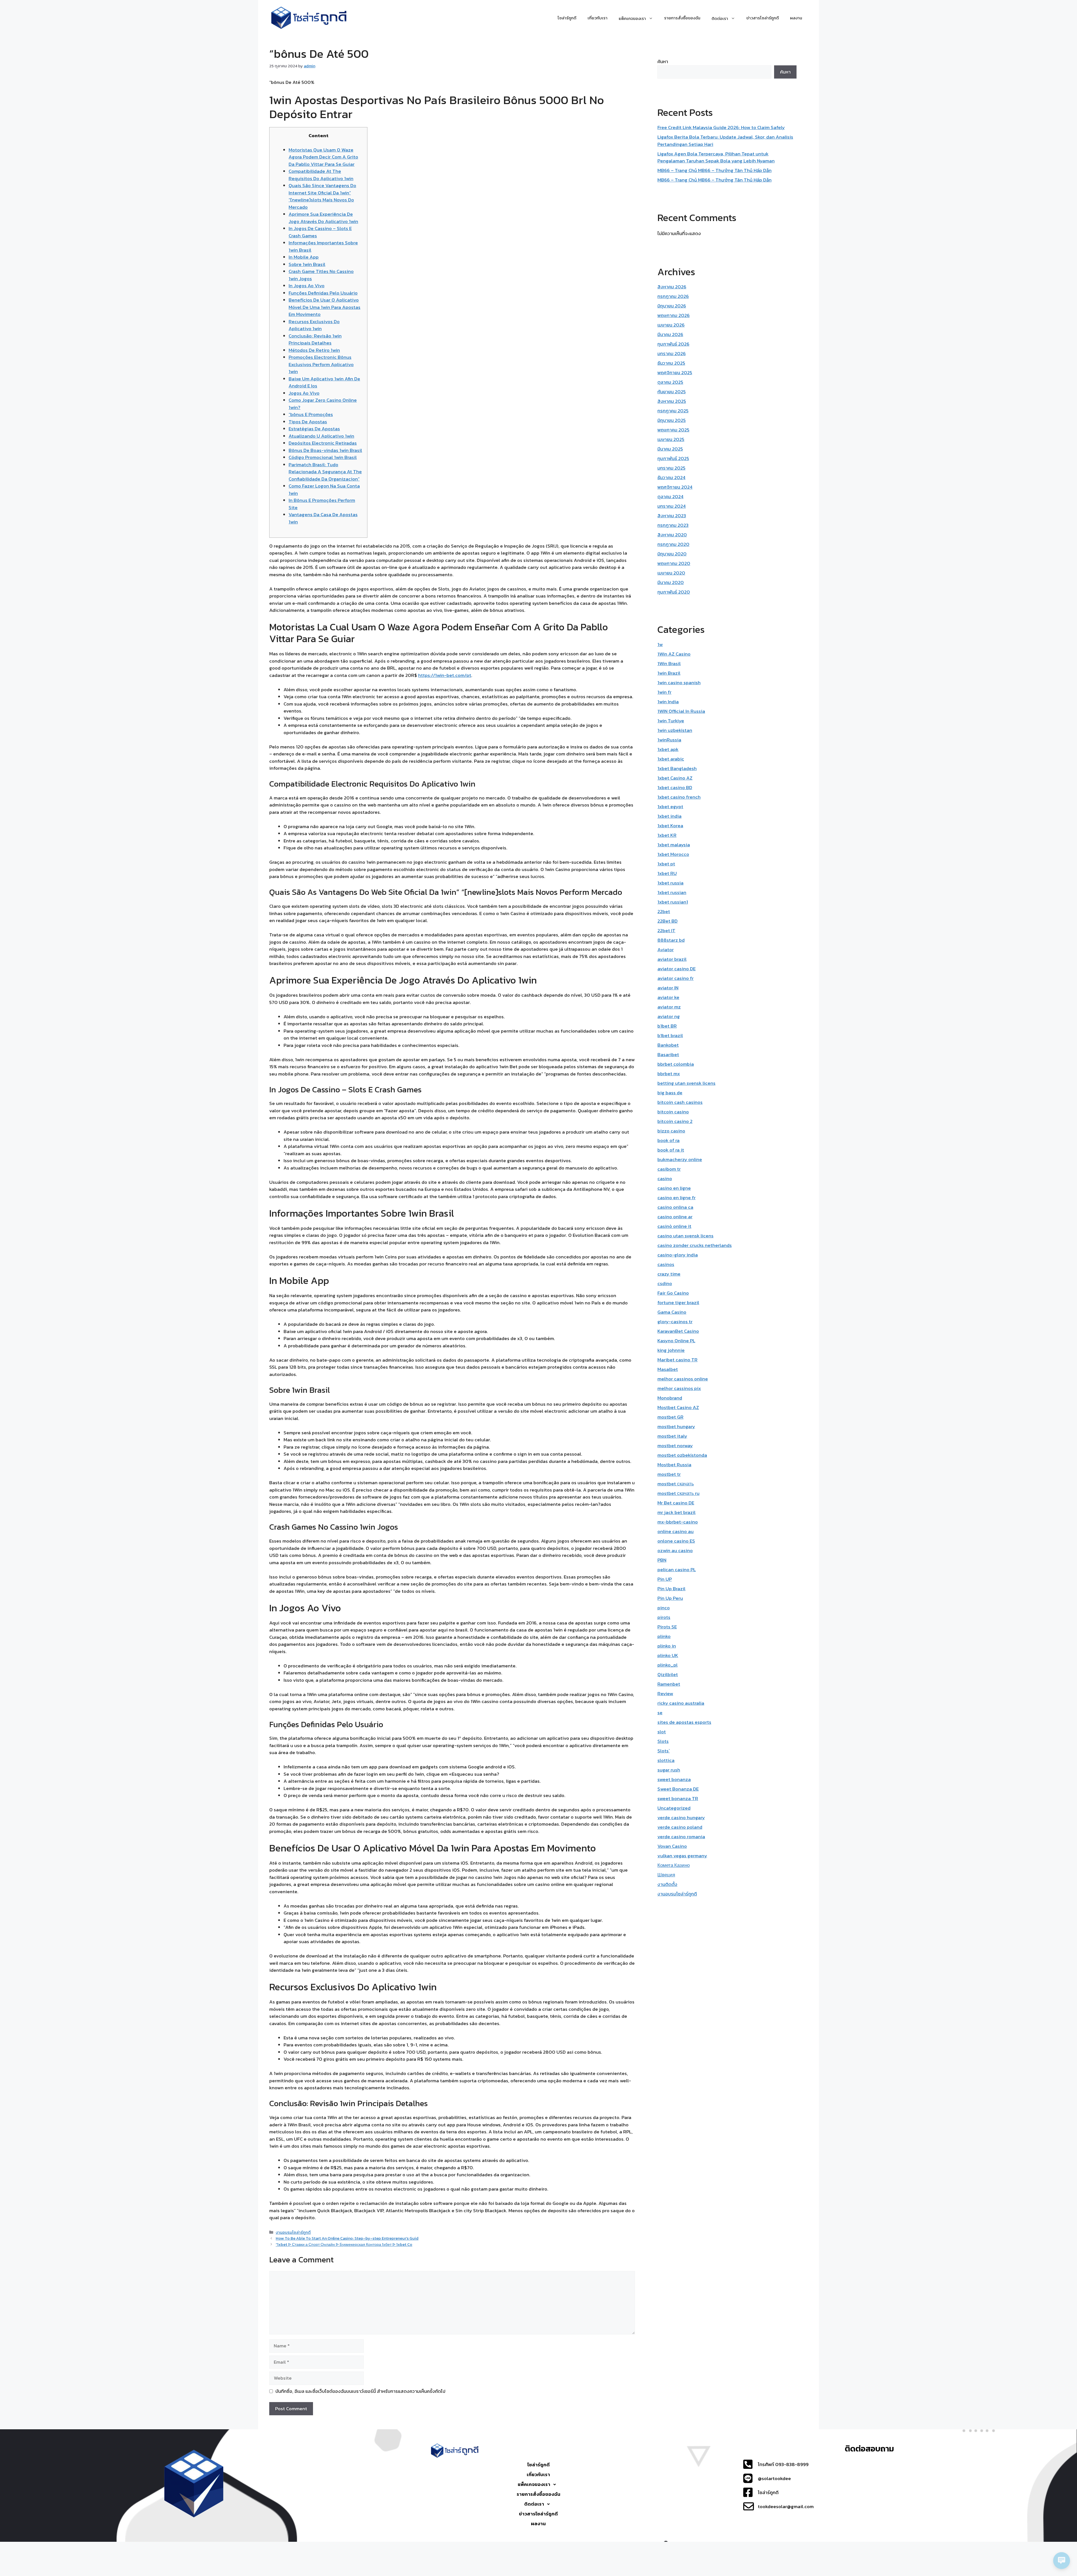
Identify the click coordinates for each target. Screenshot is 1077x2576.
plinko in (667, 1646)
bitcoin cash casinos (680, 1102)
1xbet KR (667, 835)
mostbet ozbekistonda (682, 1455)
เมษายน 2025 (671, 439)
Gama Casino (672, 1312)
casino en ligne (674, 1188)
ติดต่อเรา (534, 2504)
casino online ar (675, 1217)
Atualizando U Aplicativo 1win (321, 436)
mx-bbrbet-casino (678, 1522)
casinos (666, 1264)
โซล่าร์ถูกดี (567, 18)
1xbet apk (668, 749)
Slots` (664, 1751)
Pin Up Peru (670, 1598)
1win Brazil (669, 673)
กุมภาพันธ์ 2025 (673, 458)
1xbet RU (667, 873)
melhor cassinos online (683, 1379)
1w (660, 644)
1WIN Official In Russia (681, 711)
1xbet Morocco (673, 854)
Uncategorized (674, 1808)
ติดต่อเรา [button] (720, 18)
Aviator (666, 950)
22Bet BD (668, 921)
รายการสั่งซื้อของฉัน (682, 18)
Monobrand (670, 1398)
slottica (666, 1760)
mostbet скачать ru (678, 1493)
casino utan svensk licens (685, 1236)
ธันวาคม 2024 (671, 477)
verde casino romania (681, 1837)
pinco (664, 1608)
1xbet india (669, 816)
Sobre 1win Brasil (307, 264)
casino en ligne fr (676, 1198)
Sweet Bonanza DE (678, 1789)
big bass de (670, 1093)
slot (662, 1732)
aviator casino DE (676, 969)
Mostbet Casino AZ (678, 1407)
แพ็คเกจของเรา (534, 2484)
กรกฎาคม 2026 (673, 296)
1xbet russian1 (673, 902)
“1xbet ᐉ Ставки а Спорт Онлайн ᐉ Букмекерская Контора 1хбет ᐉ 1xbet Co (344, 2244)
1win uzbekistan (675, 730)
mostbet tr (669, 1474)
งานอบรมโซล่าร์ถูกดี (293, 2232)
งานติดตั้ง (667, 1884)
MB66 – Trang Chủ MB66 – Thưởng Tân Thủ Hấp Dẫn (714, 170)
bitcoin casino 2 (675, 1121)
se (660, 1713)
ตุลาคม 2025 (670, 382)
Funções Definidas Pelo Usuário (323, 293)
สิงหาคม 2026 (672, 287)
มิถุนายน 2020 (672, 554)
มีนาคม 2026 (670, 334)
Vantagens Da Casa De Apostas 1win (323, 518)
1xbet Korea (670, 826)
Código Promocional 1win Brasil (323, 457)
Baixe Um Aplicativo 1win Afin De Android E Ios (324, 382)
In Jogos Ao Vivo (307, 286)
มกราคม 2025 (671, 468)
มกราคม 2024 (672, 506)
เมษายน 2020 (671, 573)
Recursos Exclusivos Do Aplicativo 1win (314, 325)
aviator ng (669, 1016)
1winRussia (669, 740)
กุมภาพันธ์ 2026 (673, 344)
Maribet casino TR (677, 1360)
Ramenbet (669, 1684)
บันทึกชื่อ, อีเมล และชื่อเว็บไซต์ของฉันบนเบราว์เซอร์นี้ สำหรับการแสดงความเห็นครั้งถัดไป (360, 2391)
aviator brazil (672, 959)
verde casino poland (680, 1827)
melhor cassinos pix (679, 1388)
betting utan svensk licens (686, 1083)
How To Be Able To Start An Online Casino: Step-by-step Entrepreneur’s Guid (347, 2238)
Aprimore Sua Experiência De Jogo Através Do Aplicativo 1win (323, 218)
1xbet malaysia (674, 845)
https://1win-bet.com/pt (445, 675)
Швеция (666, 1875)
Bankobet (668, 1045)
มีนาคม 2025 (670, 449)
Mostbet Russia (674, 1465)
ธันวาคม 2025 (671, 363)
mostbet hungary (676, 1426)
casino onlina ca (675, 1207)
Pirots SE (667, 1627)
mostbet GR (670, 1417)
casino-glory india (678, 1255)
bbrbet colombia (676, 1064)
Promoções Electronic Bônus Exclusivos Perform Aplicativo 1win (321, 364)
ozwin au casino (675, 1550)
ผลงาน (796, 18)
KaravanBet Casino (678, 1331)
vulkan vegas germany (682, 1856)
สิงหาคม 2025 (672, 401)
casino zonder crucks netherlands (695, 1245)
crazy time (669, 1274)
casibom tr (669, 1169)
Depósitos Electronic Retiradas (323, 443)
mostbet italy (672, 1436)
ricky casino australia (681, 1703)
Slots (663, 1741)
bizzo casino (671, 1131)
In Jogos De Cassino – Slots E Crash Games (320, 232)
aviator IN (668, 988)
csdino (665, 1283)
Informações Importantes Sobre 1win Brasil (323, 246)
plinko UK (668, 1655)
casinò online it (674, 1226)
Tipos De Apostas (308, 422)
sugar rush (669, 1770)
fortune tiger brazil (678, 1302)
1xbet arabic (671, 759)
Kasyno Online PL (676, 1341)
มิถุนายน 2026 (672, 306)
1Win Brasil (669, 663)
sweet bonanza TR (678, 1798)
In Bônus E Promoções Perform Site (322, 504)
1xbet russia (670, 883)
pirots (664, 1617)
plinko (664, 1636)
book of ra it (671, 1150)
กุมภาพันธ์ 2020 (674, 592)
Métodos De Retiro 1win (314, 350)
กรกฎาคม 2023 (673, 525)
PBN (662, 1560)
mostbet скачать (676, 1484)
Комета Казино (674, 1865)
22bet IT (666, 930)
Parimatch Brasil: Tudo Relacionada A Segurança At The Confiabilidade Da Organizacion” (325, 472)
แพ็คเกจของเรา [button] (632, 18)
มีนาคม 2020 (671, 582)
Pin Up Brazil (671, 1589)
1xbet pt (666, 864)
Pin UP (665, 1579)
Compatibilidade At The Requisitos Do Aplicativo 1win (321, 175)
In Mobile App (304, 257)
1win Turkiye (671, 721)
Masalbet (668, 1369)
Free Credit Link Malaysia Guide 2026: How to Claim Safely (721, 127)
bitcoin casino (673, 1112)
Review (665, 1693)
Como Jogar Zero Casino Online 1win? (323, 404)
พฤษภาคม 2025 (673, 430)
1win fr (664, 692)
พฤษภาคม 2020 (674, 563)
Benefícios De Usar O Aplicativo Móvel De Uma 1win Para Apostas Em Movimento (325, 307)
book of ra (668, 1140)
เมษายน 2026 (671, 325)
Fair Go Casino (673, 1293)
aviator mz (669, 1007)
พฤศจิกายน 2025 (675, 373)
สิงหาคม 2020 (672, 535)
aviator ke (668, 997)
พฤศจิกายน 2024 (675, 487)
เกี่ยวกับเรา (598, 18)
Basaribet (668, 1054)
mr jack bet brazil (676, 1512)
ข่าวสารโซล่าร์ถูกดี (763, 18)
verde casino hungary (681, 1817)
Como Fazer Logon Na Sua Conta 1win (324, 490)
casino (665, 1178)
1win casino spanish (679, 683)
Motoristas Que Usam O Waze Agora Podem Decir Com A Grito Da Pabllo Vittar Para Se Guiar (323, 157)
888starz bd (671, 940)
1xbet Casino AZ (675, 778)
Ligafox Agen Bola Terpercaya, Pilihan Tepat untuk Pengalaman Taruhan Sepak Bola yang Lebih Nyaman (716, 157)
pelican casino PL (677, 1570)
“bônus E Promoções (311, 414)
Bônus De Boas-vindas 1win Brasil (325, 450)
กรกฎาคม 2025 (673, 411)
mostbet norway (675, 1446)
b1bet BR (667, 1026)
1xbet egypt (670, 806)
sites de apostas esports (684, 1722)
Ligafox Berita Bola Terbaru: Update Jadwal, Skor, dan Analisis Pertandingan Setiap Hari (725, 141)
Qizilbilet (668, 1674)
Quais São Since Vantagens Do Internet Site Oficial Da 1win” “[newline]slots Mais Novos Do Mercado (322, 196)
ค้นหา (663, 61)
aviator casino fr (676, 978)
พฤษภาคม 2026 (674, 315)
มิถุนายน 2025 (672, 420)
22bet (664, 911)
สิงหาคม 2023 (672, 516)
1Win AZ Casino (674, 654)
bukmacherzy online (680, 1159)
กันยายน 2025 (672, 392)
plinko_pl (668, 1665)
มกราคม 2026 (672, 353)
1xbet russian (672, 892)
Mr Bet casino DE (676, 1503)
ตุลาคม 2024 (670, 497)
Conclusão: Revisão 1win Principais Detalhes (315, 339)
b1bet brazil (670, 1035)
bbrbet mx (669, 1074)
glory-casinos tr (675, 1322)
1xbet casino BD (675, 787)
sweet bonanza (674, 1779)
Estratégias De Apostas (314, 429)
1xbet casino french (679, 797)
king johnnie (671, 1350)
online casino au (676, 1531)
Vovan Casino (672, 1846)
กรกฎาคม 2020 (673, 544)
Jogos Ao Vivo (304, 393)
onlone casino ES (676, 1541)
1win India (668, 702)
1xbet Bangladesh (677, 768)
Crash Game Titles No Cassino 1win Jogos (321, 275)
